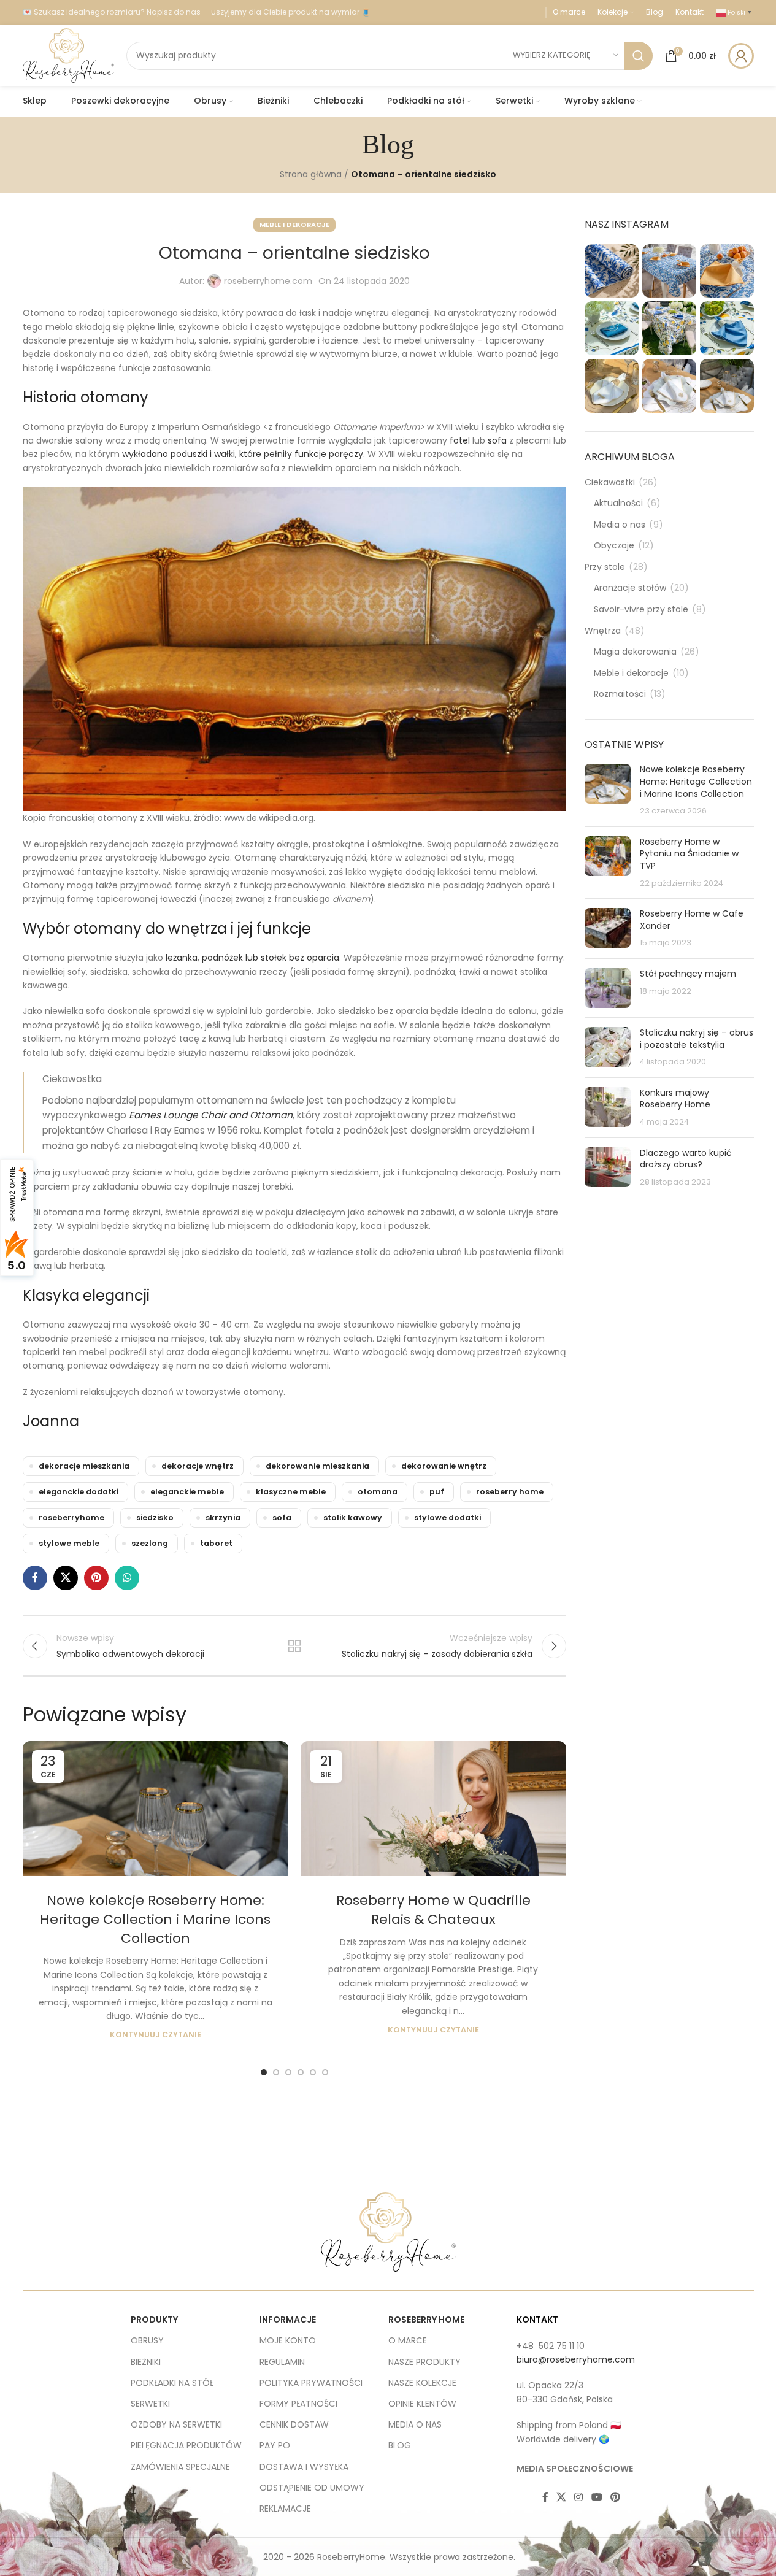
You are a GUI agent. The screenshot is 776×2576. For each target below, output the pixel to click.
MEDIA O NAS (415, 2424)
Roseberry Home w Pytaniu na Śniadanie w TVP (689, 854)
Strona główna (311, 174)
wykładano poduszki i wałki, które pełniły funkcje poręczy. (245, 454)
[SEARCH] (639, 56)
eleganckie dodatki (79, 1492)
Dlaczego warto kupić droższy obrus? (686, 1159)
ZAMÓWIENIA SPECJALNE (180, 2467)
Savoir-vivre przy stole (641, 609)
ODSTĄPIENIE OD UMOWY (312, 2488)
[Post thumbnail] (608, 790)
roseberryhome (71, 1517)
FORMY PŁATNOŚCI (298, 2404)
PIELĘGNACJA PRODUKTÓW (186, 2445)
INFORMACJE (288, 2320)
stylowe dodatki (448, 1517)
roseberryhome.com (268, 281)
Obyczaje (614, 546)
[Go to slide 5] (313, 2072)
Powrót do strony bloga (294, 1646)
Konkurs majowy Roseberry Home (675, 1099)
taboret (216, 1543)
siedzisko (155, 1517)
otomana (378, 1492)
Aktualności (618, 503)
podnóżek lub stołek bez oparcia (271, 958)
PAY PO (275, 2445)
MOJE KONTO (288, 2340)
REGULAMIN (282, 2362)
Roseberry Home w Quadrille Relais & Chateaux (433, 1910)
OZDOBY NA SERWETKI (176, 2424)
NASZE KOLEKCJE (422, 2383)
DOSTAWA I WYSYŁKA (304, 2467)
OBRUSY (147, 2340)
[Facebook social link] (35, 1578)
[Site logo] (68, 55)
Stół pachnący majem (688, 974)
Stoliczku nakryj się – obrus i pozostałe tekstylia (697, 1039)
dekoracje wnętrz (198, 1466)
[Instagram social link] (579, 2497)
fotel (461, 440)
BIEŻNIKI (146, 2362)
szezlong (150, 1543)
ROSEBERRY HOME (426, 2320)
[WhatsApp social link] (127, 1578)
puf (437, 1492)
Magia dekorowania (635, 652)
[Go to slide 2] (276, 2072)
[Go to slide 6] (325, 2072)
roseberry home (510, 1492)
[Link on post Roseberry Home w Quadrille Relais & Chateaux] (433, 1809)
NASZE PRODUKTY (424, 2362)
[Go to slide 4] (301, 2072)
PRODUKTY (154, 2320)
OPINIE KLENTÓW (422, 2404)
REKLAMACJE (285, 2509)
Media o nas (620, 525)
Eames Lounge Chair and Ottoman (211, 1115)
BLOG (400, 2445)
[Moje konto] (741, 56)
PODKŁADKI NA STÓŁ (172, 2383)
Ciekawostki (610, 483)
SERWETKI (150, 2404)
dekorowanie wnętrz (444, 1466)
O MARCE (408, 2340)
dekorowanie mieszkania (317, 1466)
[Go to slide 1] (264, 2072)
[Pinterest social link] (96, 1578)
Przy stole (605, 567)
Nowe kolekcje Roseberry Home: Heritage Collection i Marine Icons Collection (155, 1919)
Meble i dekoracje (294, 225)
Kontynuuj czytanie (156, 2035)
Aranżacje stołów (630, 588)
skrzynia (223, 1517)
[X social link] (66, 1578)
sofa (497, 440)
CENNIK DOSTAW (294, 2424)
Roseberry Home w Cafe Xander (692, 920)
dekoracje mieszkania (84, 1466)
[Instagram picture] (612, 271)
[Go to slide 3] (288, 2072)
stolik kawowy (353, 1517)
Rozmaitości (620, 694)
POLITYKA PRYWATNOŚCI (311, 2383)
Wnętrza (603, 631)
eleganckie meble (187, 1492)
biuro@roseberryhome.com (576, 2359)
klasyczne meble (291, 1492)
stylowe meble (69, 1543)
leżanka (182, 958)
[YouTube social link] (597, 2497)
